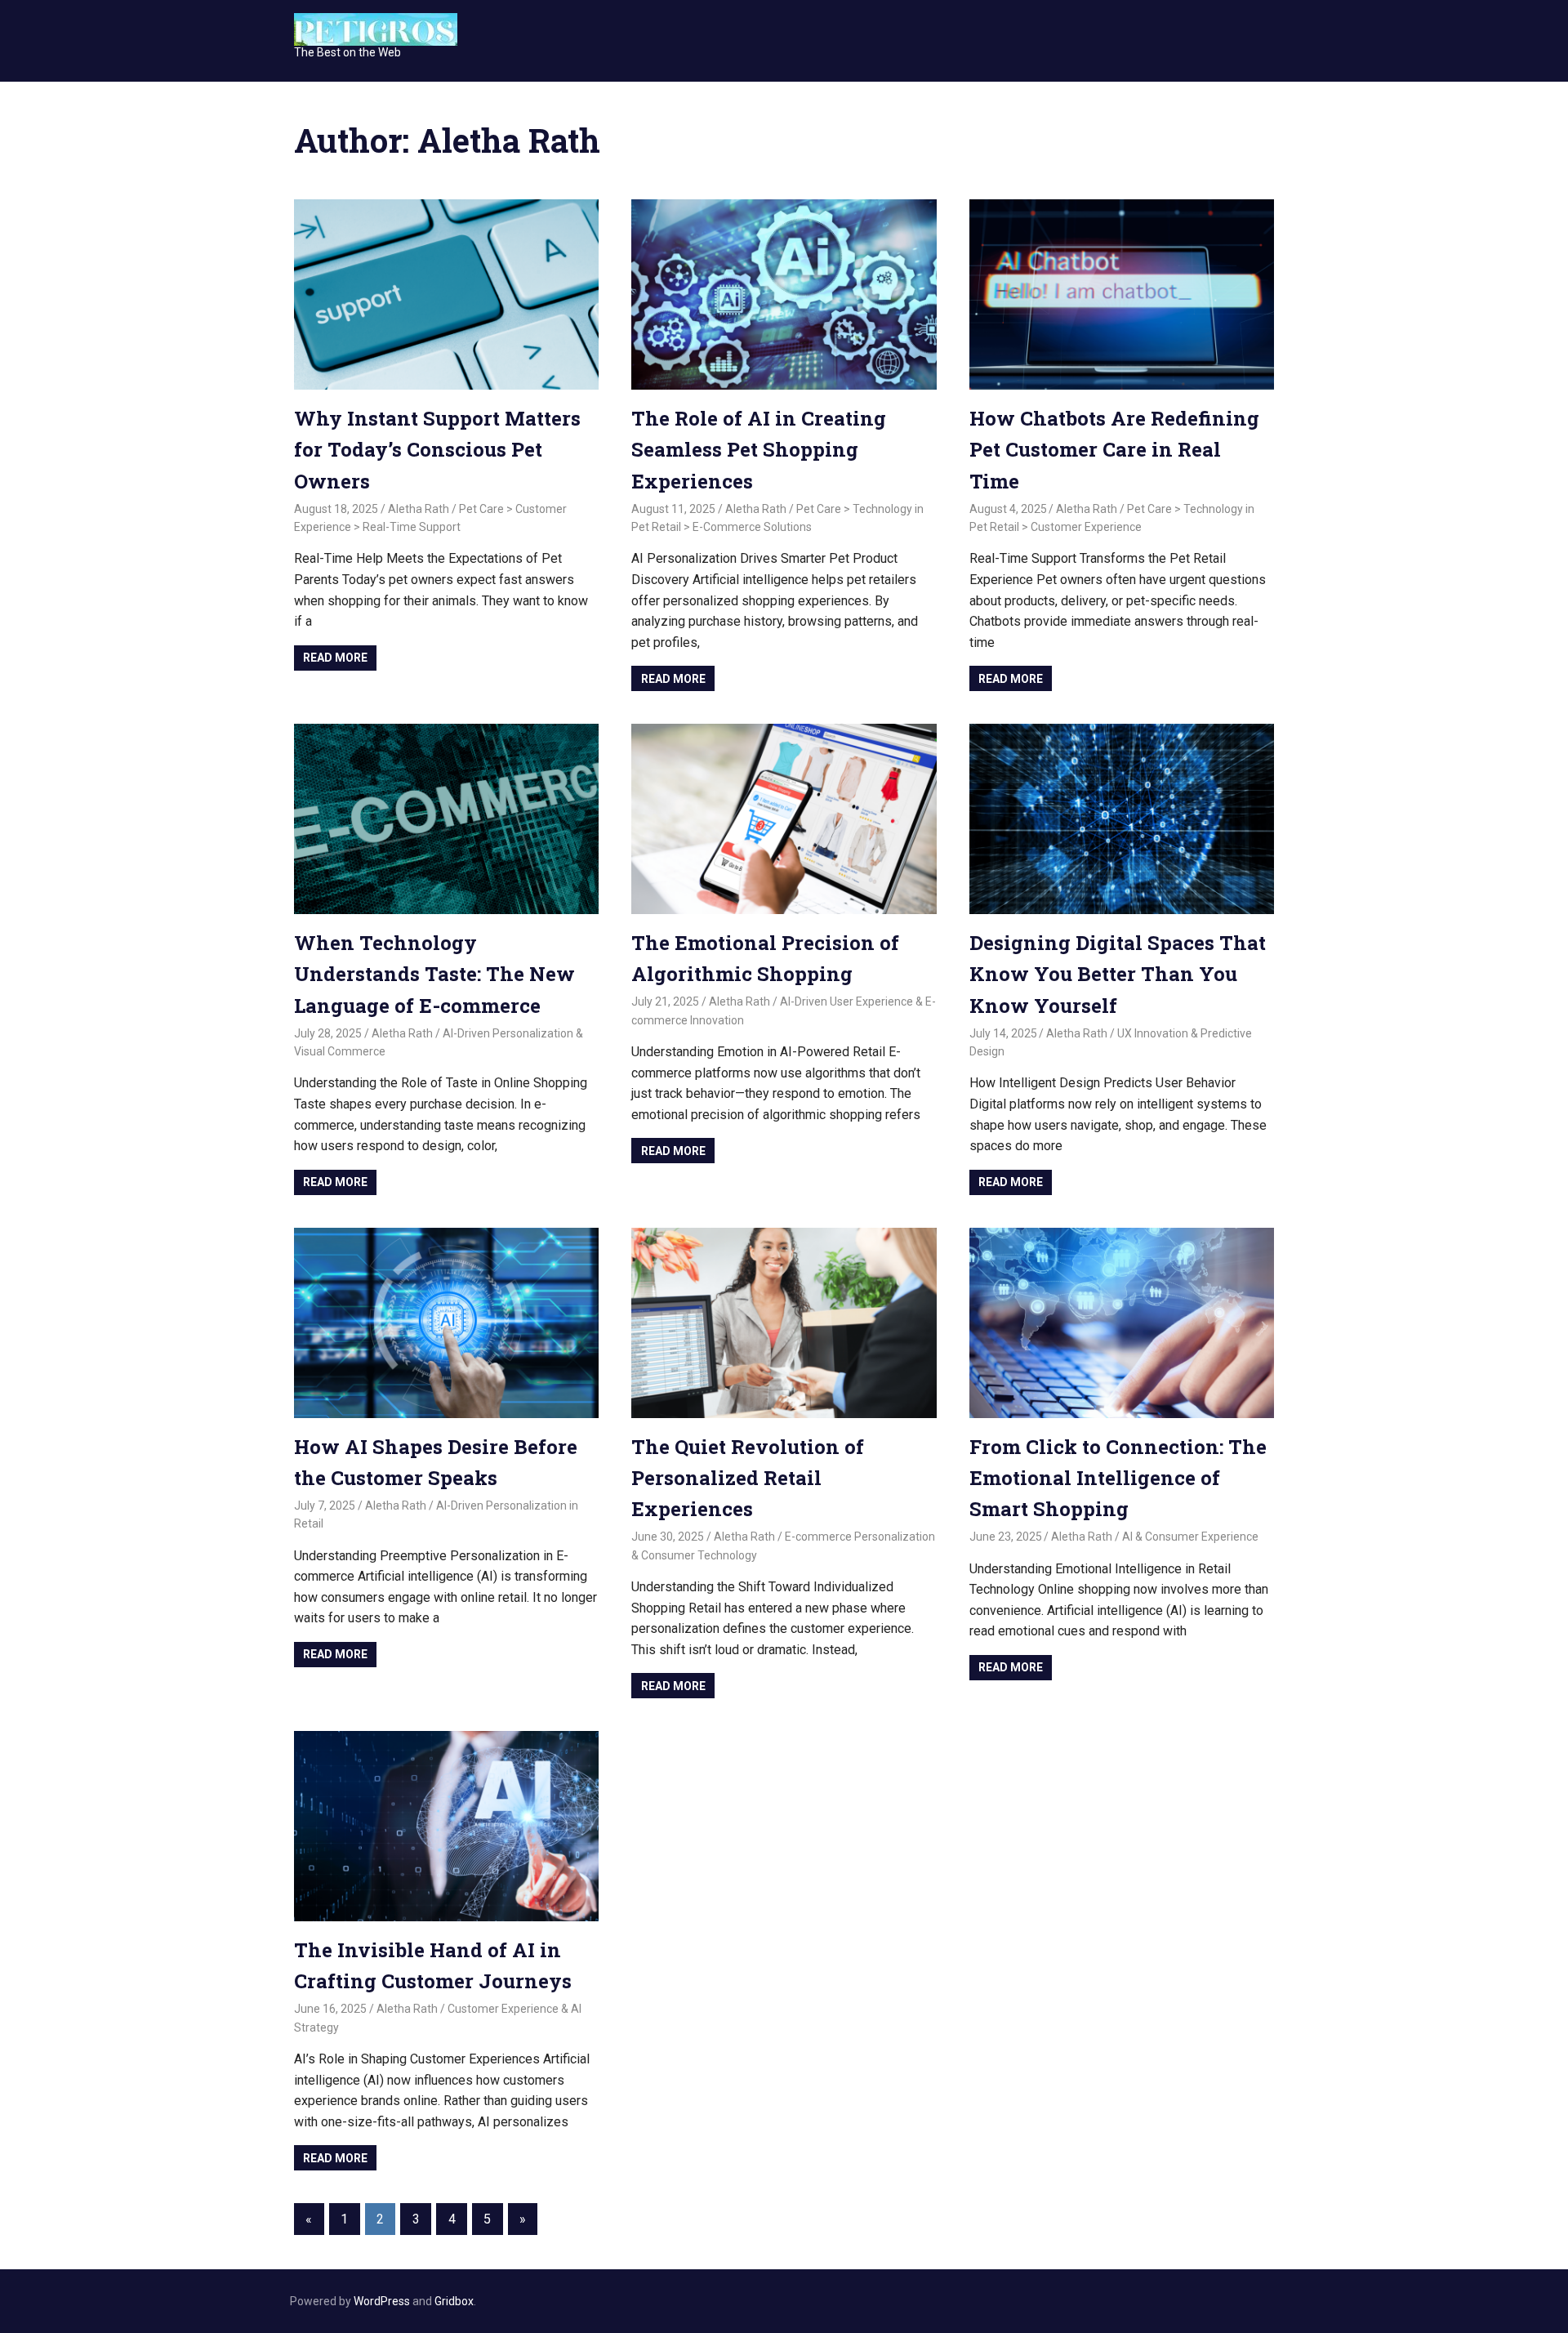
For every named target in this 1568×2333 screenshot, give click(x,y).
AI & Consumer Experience (1190, 1537)
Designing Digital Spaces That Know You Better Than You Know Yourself (1118, 974)
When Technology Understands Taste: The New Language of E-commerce (434, 974)
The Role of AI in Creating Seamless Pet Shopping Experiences (759, 450)
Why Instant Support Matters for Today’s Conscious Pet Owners (437, 450)
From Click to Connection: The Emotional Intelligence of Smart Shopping (1118, 1478)
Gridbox (454, 2301)
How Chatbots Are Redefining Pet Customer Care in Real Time (1114, 450)
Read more (335, 658)
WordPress (382, 2301)
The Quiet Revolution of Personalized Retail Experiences (748, 1478)
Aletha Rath (419, 509)
